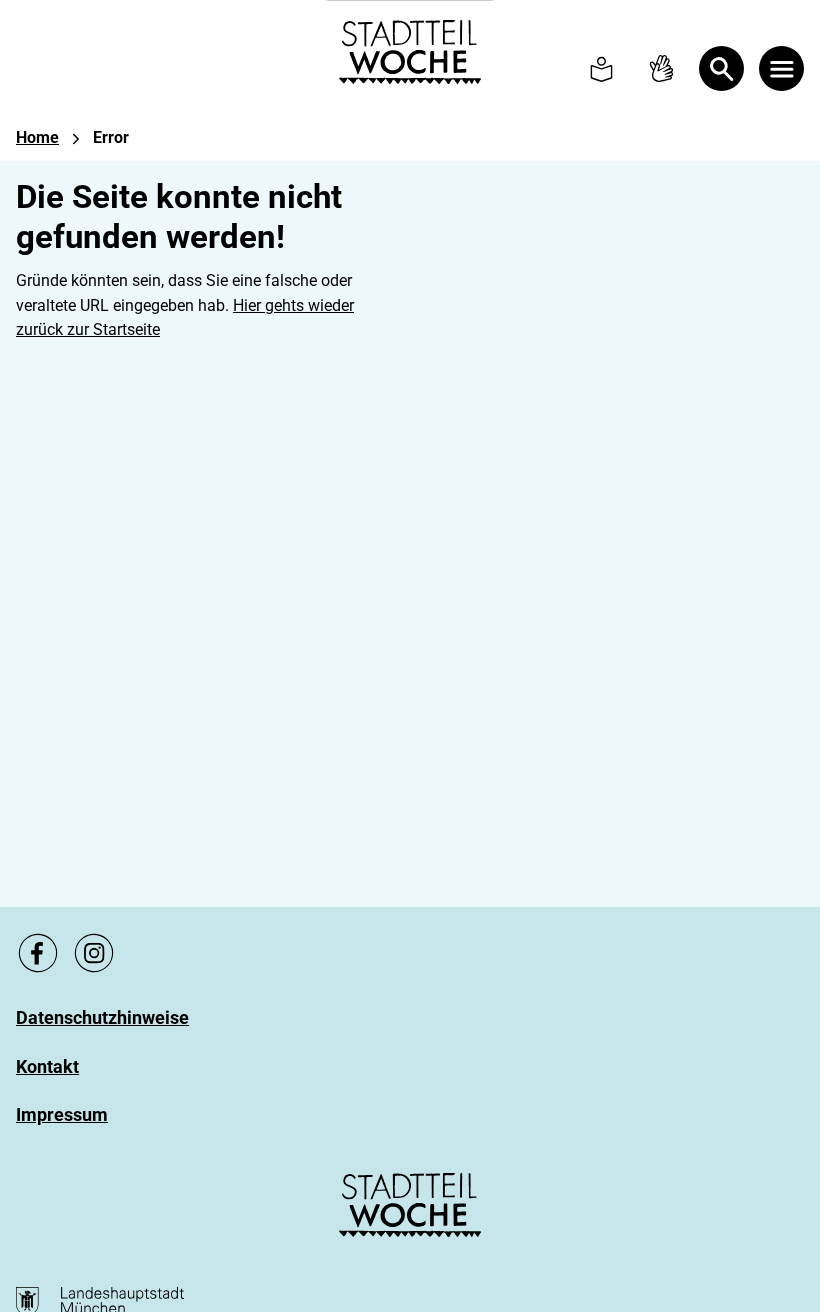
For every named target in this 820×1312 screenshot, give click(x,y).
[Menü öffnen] (781, 68)
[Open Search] (721, 68)
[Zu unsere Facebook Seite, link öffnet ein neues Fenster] (38, 953)
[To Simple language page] (601, 68)
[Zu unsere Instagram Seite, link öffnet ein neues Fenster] (94, 953)
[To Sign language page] (661, 68)
